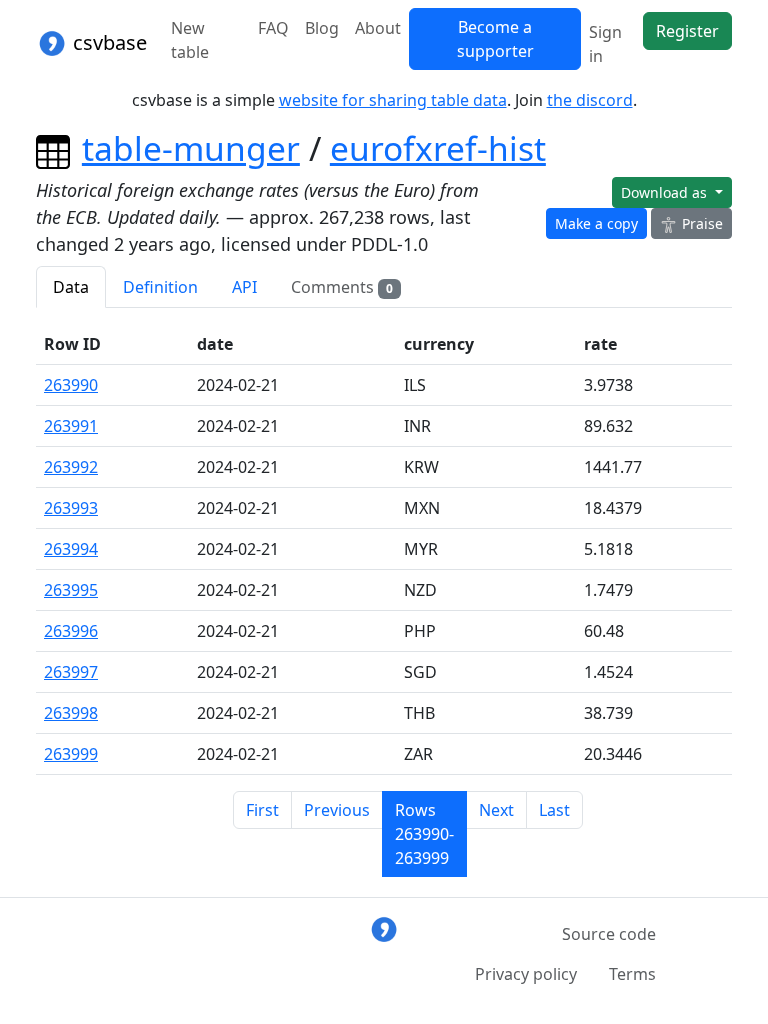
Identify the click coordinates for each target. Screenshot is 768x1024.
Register (687, 31)
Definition (160, 287)
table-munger (191, 148)
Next (496, 810)
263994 (71, 549)
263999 (71, 754)
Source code (609, 934)
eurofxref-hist (438, 148)
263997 (71, 672)
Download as (666, 192)
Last (554, 810)
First (262, 810)
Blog (322, 28)
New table (190, 40)
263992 (71, 467)
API (244, 287)
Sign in (605, 44)
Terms (632, 974)
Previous (337, 810)
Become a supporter (495, 39)
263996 (71, 631)
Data (71, 287)
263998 (71, 713)
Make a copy (596, 223)
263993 (71, 508)
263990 (71, 385)
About (378, 28)
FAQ (273, 28)
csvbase (107, 42)
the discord (590, 100)
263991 (71, 426)
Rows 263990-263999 (424, 834)
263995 (71, 590)
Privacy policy (526, 974)
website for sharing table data (393, 100)
